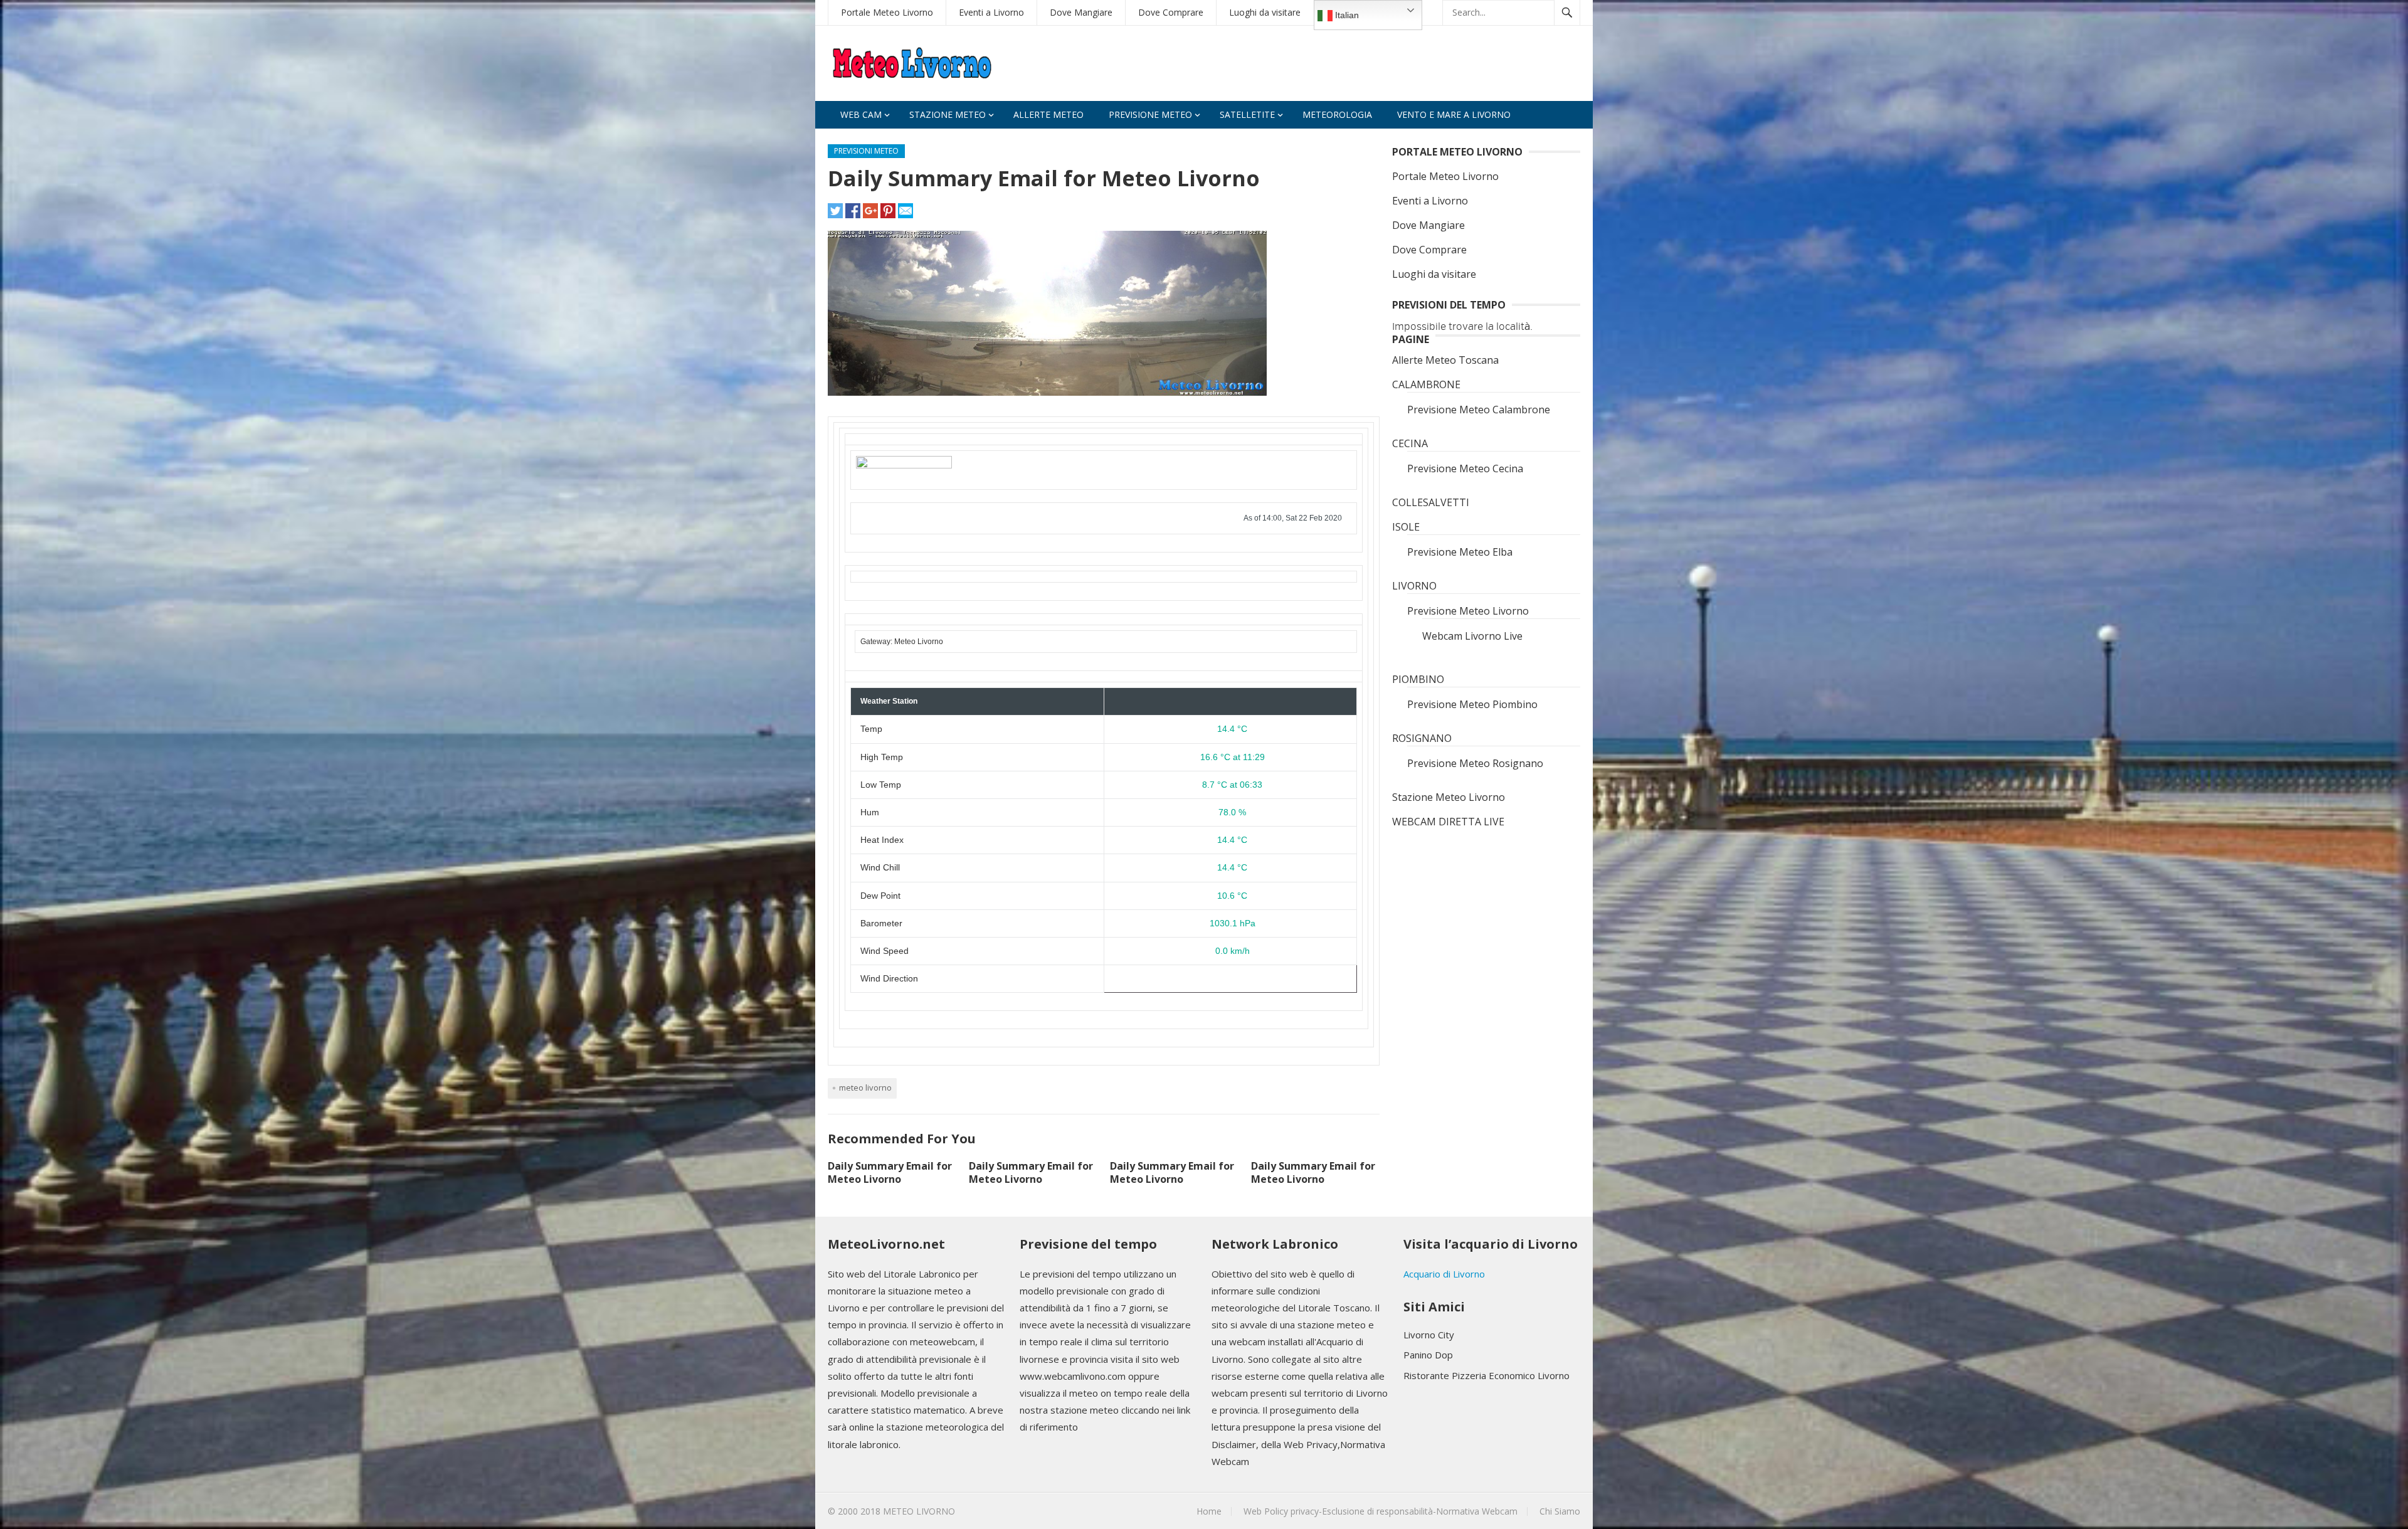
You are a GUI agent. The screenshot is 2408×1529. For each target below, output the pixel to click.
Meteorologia (1337, 114)
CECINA (1410, 443)
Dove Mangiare (1081, 12)
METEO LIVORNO (919, 1511)
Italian (1346, 15)
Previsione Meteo (1150, 114)
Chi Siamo (1560, 1511)
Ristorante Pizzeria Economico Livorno (1487, 1375)
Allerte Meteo (1048, 114)
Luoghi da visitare (1265, 12)
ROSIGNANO (1422, 738)
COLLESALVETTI (1431, 502)
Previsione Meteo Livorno (1468, 611)
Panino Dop (1428, 1355)
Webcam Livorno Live (1472, 636)
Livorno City (1429, 1335)
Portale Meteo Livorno (887, 12)
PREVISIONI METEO (866, 151)
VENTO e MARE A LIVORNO (1454, 114)
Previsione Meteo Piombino (1472, 704)
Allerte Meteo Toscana (1445, 360)
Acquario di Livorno (1444, 1274)
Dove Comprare (1171, 12)
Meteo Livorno (865, 1087)
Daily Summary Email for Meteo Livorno (890, 1172)
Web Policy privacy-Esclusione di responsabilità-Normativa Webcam (1381, 1511)
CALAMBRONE (1426, 384)
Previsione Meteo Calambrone (1479, 410)
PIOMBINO (1418, 679)
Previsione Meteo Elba (1460, 552)
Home (1209, 1511)
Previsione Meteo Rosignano (1475, 763)
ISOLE (1406, 527)
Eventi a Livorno (991, 12)
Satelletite (1247, 114)
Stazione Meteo (948, 114)
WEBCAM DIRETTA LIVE (1448, 822)
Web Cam (861, 114)
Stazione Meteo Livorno (1449, 797)
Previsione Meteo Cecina (1465, 468)
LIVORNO (1414, 586)
